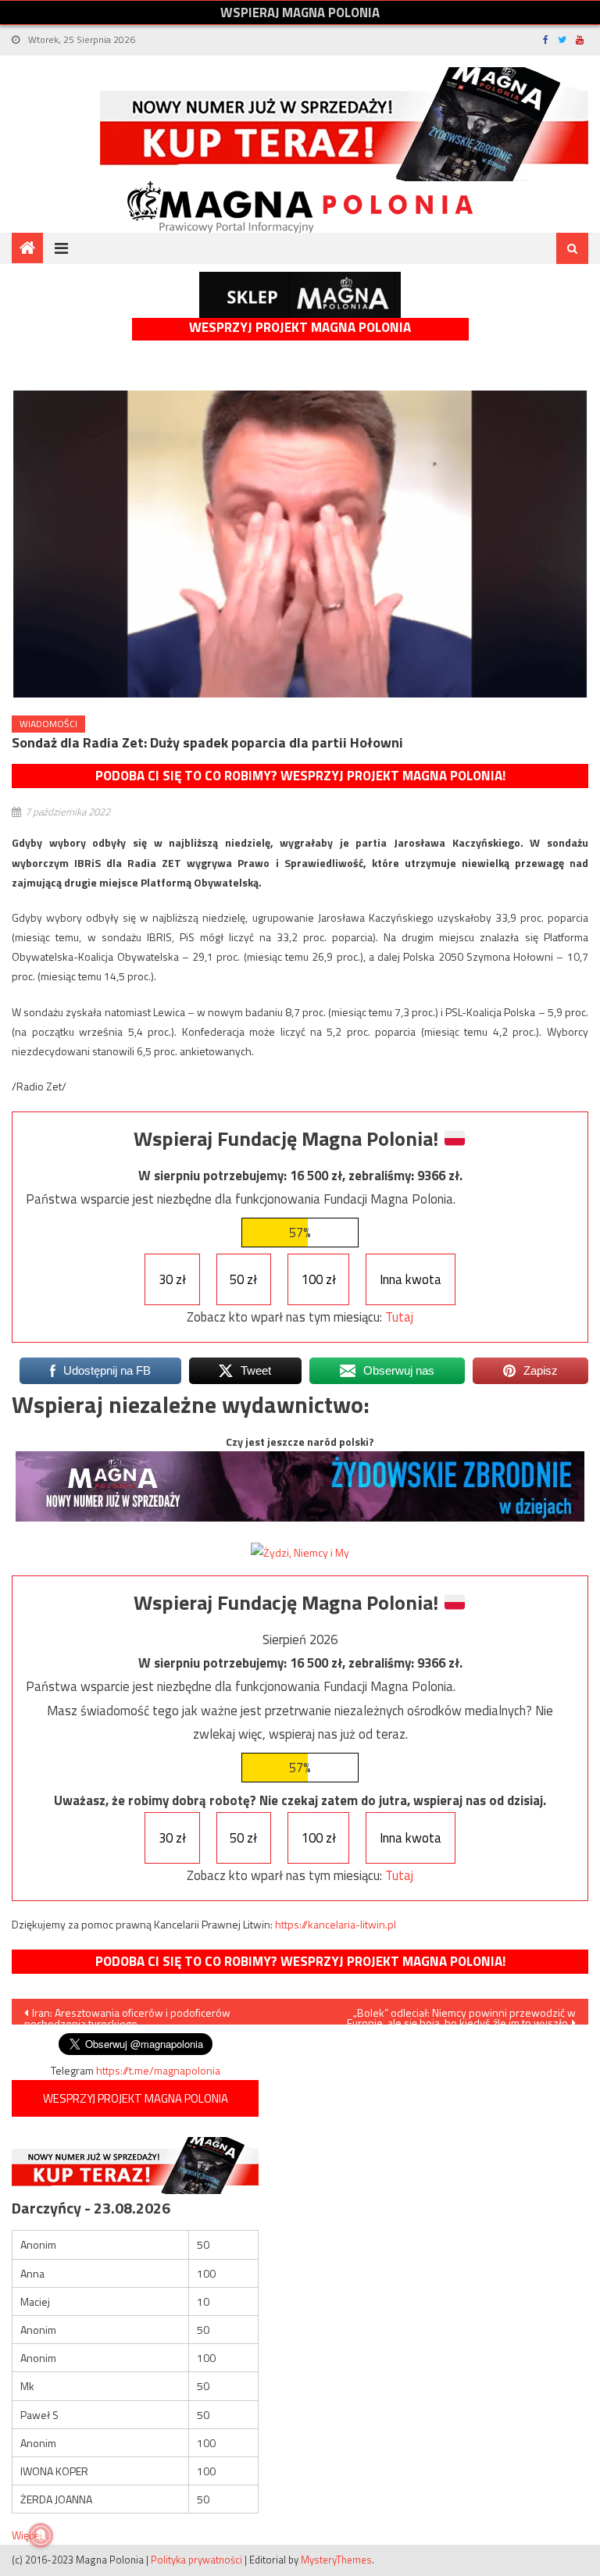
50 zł (243, 1279)
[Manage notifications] (41, 2535)
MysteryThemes (336, 2560)
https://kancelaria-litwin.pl (336, 1924)
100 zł (319, 1279)
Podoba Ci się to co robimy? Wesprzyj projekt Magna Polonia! (300, 776)
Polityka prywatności (196, 2560)
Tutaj (399, 1317)
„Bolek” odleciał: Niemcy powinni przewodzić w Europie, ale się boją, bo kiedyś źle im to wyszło (461, 2014)
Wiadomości (48, 724)
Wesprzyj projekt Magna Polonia (300, 328)
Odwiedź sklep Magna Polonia (300, 295)
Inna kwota (411, 1279)
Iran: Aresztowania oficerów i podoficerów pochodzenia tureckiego (127, 2014)
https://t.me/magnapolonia (158, 2070)
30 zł (172, 1279)
